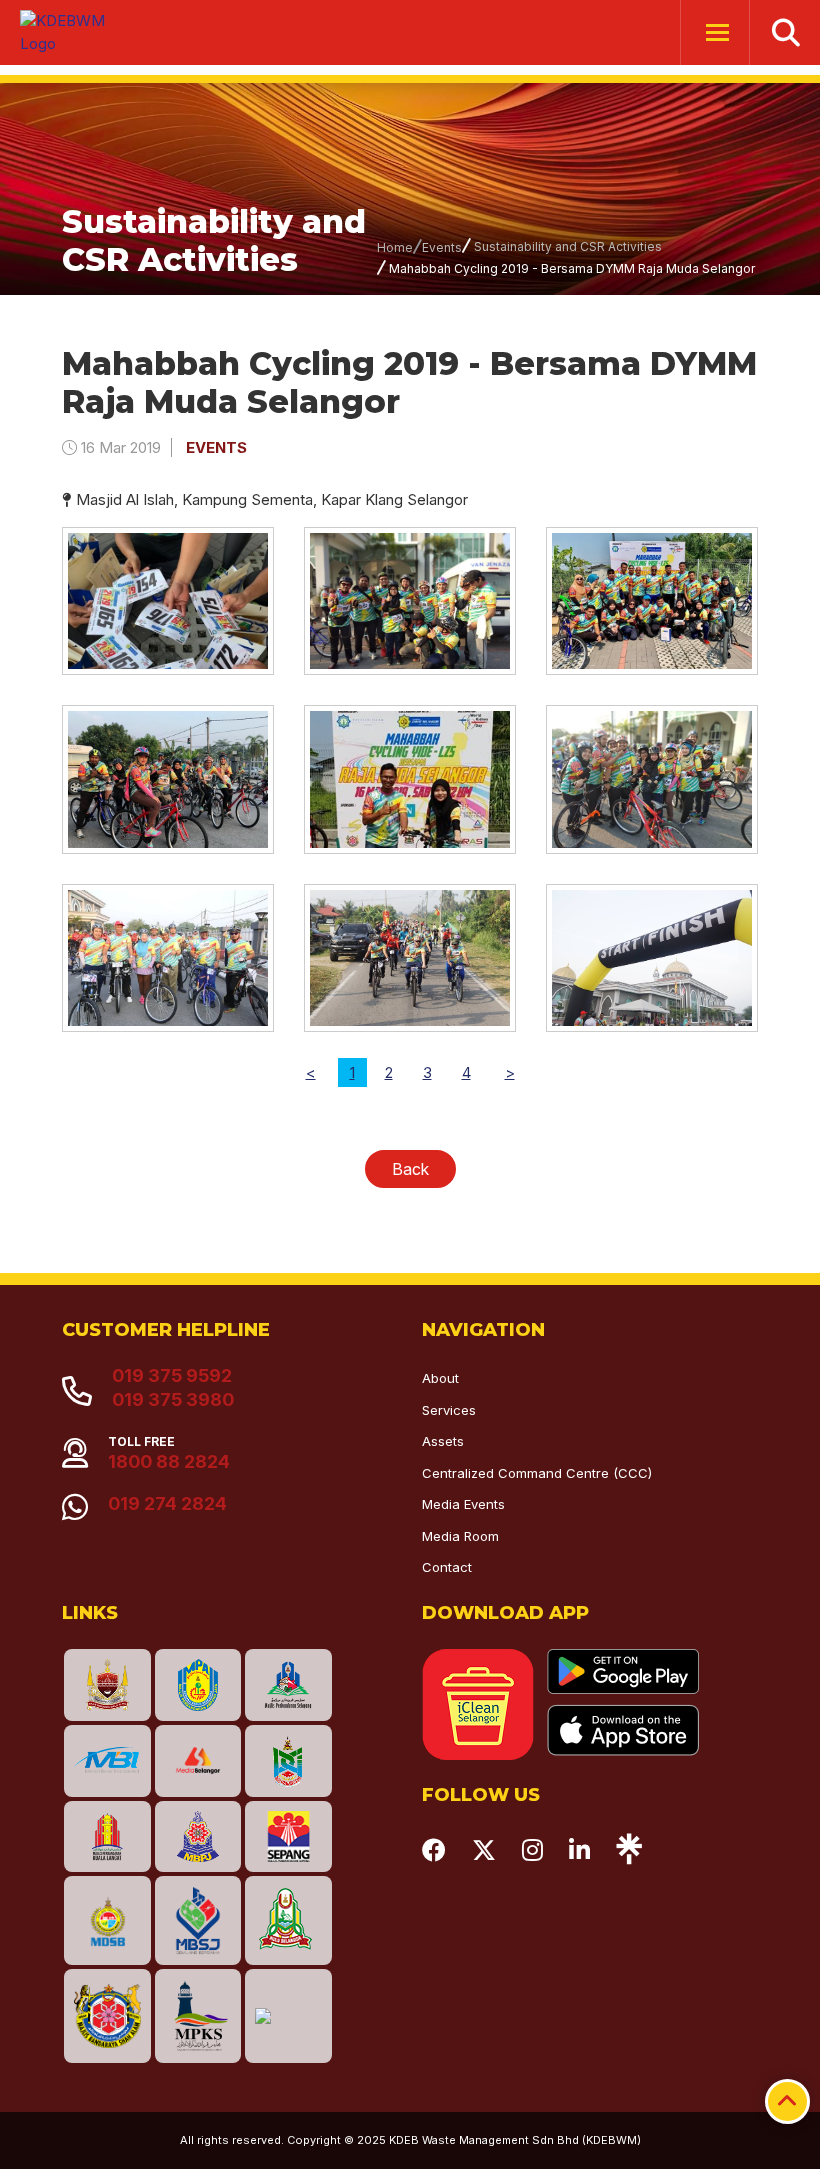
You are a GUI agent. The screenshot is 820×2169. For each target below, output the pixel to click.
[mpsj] (198, 1920)
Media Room (460, 1536)
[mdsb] (107, 1920)
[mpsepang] (288, 1837)
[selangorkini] (198, 1761)
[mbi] (107, 1761)
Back (410, 1169)
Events (442, 247)
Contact (447, 1567)
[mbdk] (107, 1685)
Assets (443, 1441)
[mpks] (198, 2016)
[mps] (288, 1685)
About (440, 1378)
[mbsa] (107, 2016)
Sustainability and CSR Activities (568, 246)
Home (395, 247)
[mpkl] (107, 1837)
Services (449, 1410)
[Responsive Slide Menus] (70, 32)
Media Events (463, 1504)
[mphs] (288, 1920)
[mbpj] (198, 1837)
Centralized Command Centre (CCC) (537, 1473)
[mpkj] (288, 1761)
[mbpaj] (198, 1685)
